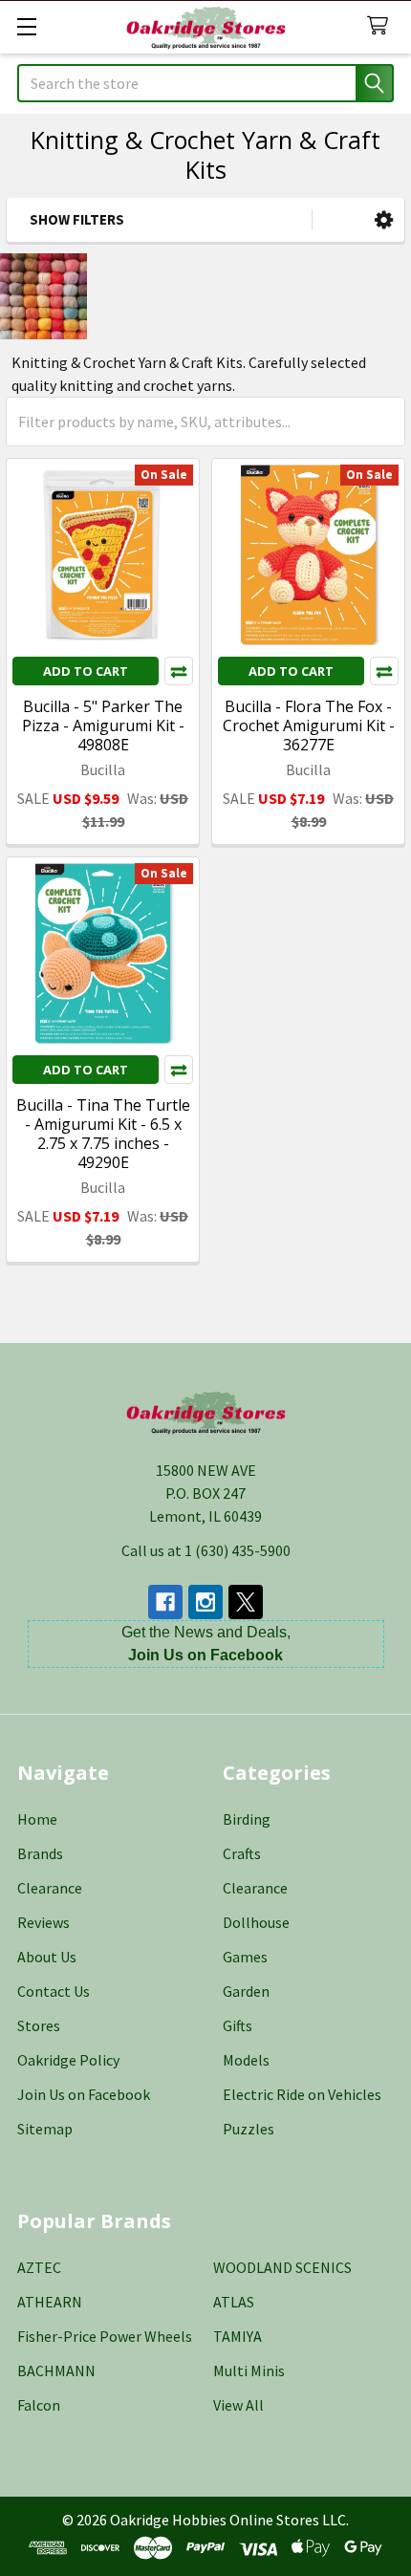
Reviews (43, 1922)
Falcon (39, 2405)
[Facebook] (165, 1602)
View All (238, 2405)
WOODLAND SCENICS (282, 2267)
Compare (179, 671)
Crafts (242, 1853)
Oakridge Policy (68, 2060)
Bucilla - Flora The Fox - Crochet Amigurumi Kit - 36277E (309, 725)
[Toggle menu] (26, 26)
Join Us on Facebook (84, 2094)
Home (37, 1819)
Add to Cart (86, 671)
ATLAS (234, 2302)
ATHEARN (50, 2302)
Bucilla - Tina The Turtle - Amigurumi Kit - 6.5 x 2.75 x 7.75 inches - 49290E (103, 1134)
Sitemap (45, 2129)
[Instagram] (205, 1602)
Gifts (238, 2025)
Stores (39, 2025)
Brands (40, 1853)
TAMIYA (238, 2336)
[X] (246, 1602)
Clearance (50, 1888)
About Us (47, 1957)
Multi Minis (249, 2370)
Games (245, 1957)
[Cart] (382, 26)
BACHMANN (56, 2370)
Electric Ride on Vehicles (302, 2094)
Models (246, 2060)
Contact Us (54, 1991)
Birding (247, 1819)
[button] (384, 220)
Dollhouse (256, 1922)
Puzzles (249, 2129)
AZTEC (39, 2267)
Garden (246, 1991)
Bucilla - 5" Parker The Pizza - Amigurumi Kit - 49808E (103, 725)
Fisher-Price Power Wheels (105, 2336)
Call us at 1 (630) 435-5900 (206, 1550)
